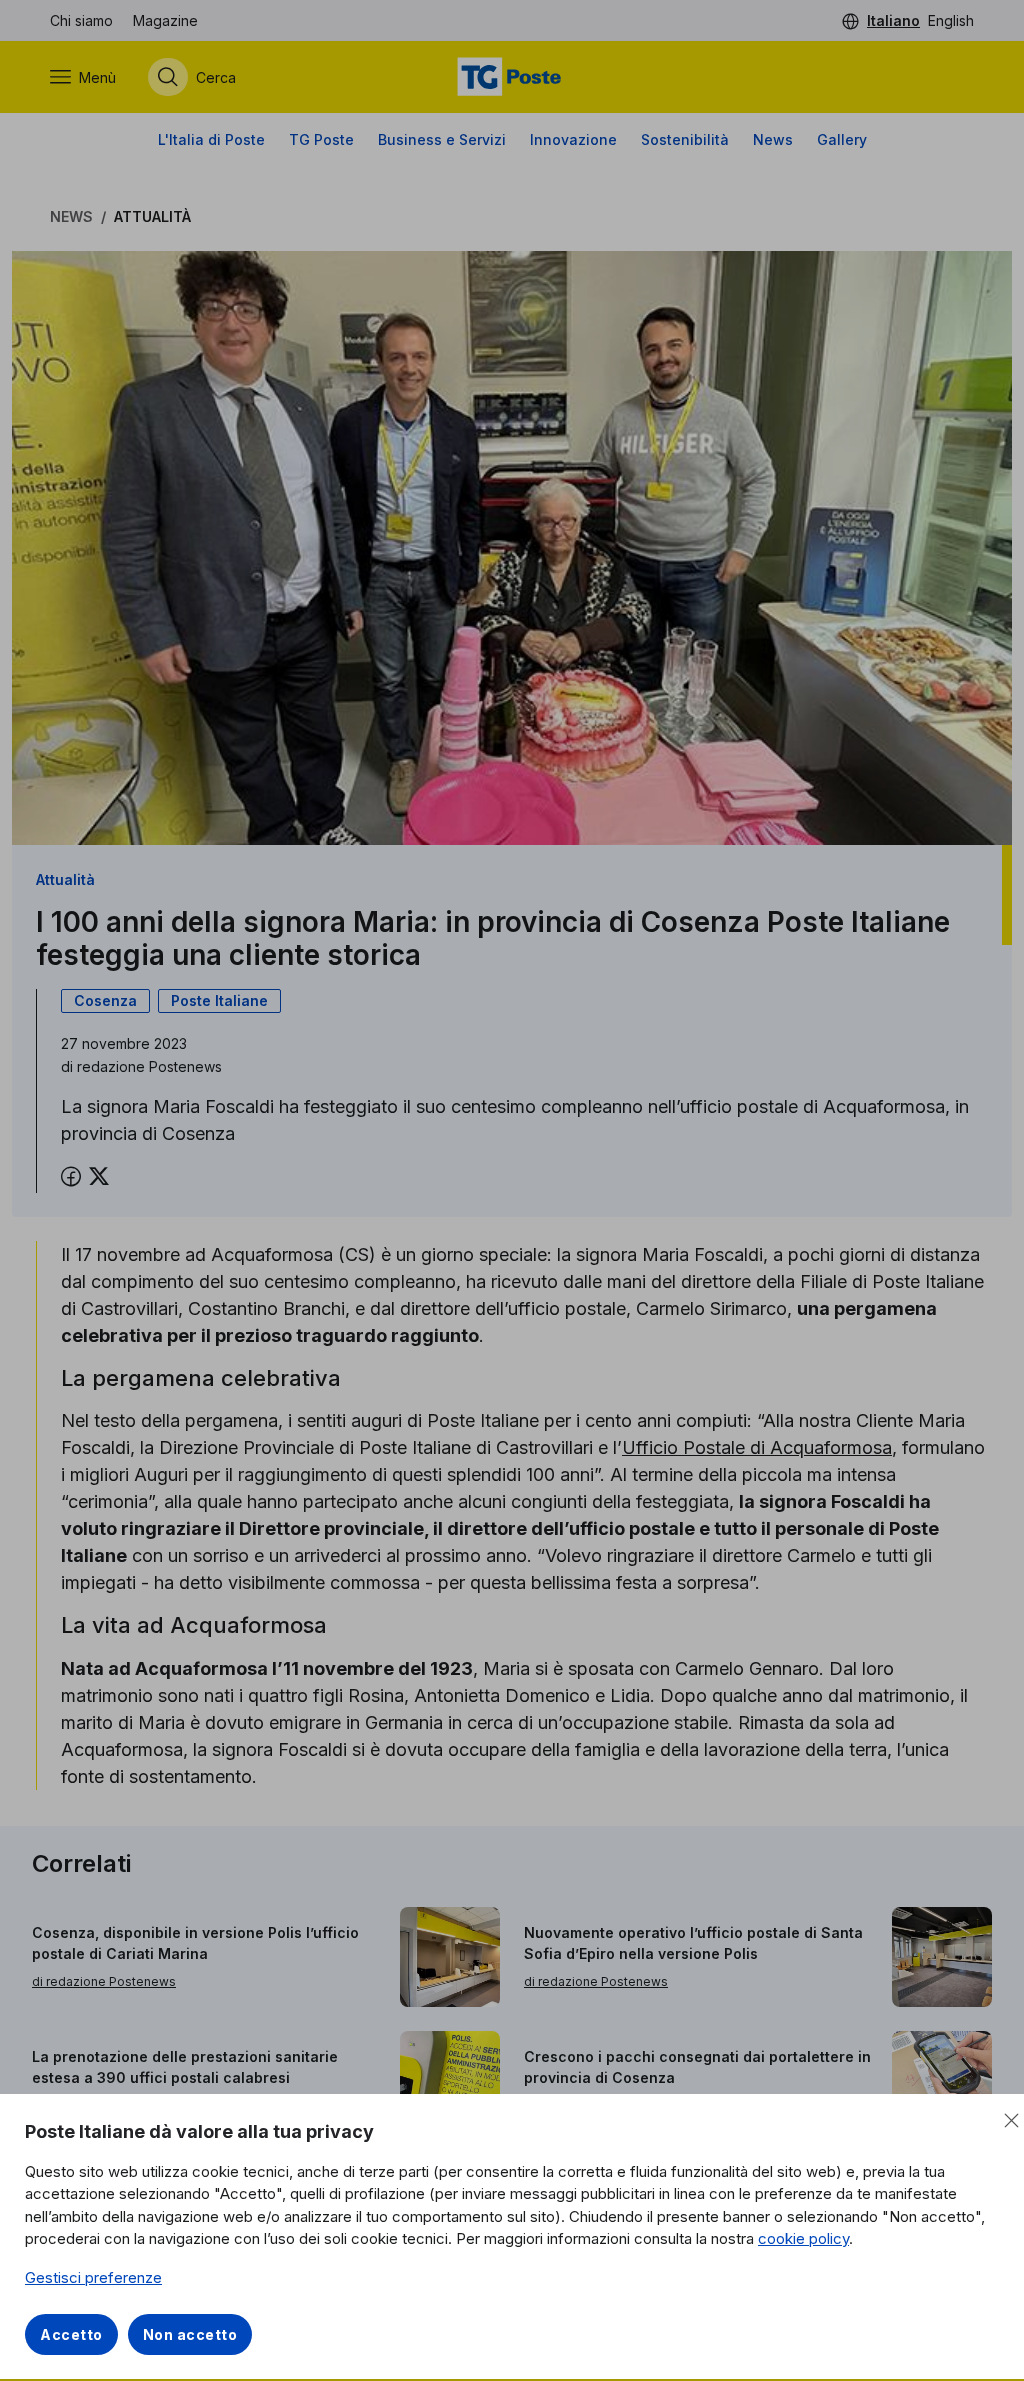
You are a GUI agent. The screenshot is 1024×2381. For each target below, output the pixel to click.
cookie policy (803, 2238)
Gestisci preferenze (93, 2277)
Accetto (71, 2334)
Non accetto (190, 2334)
